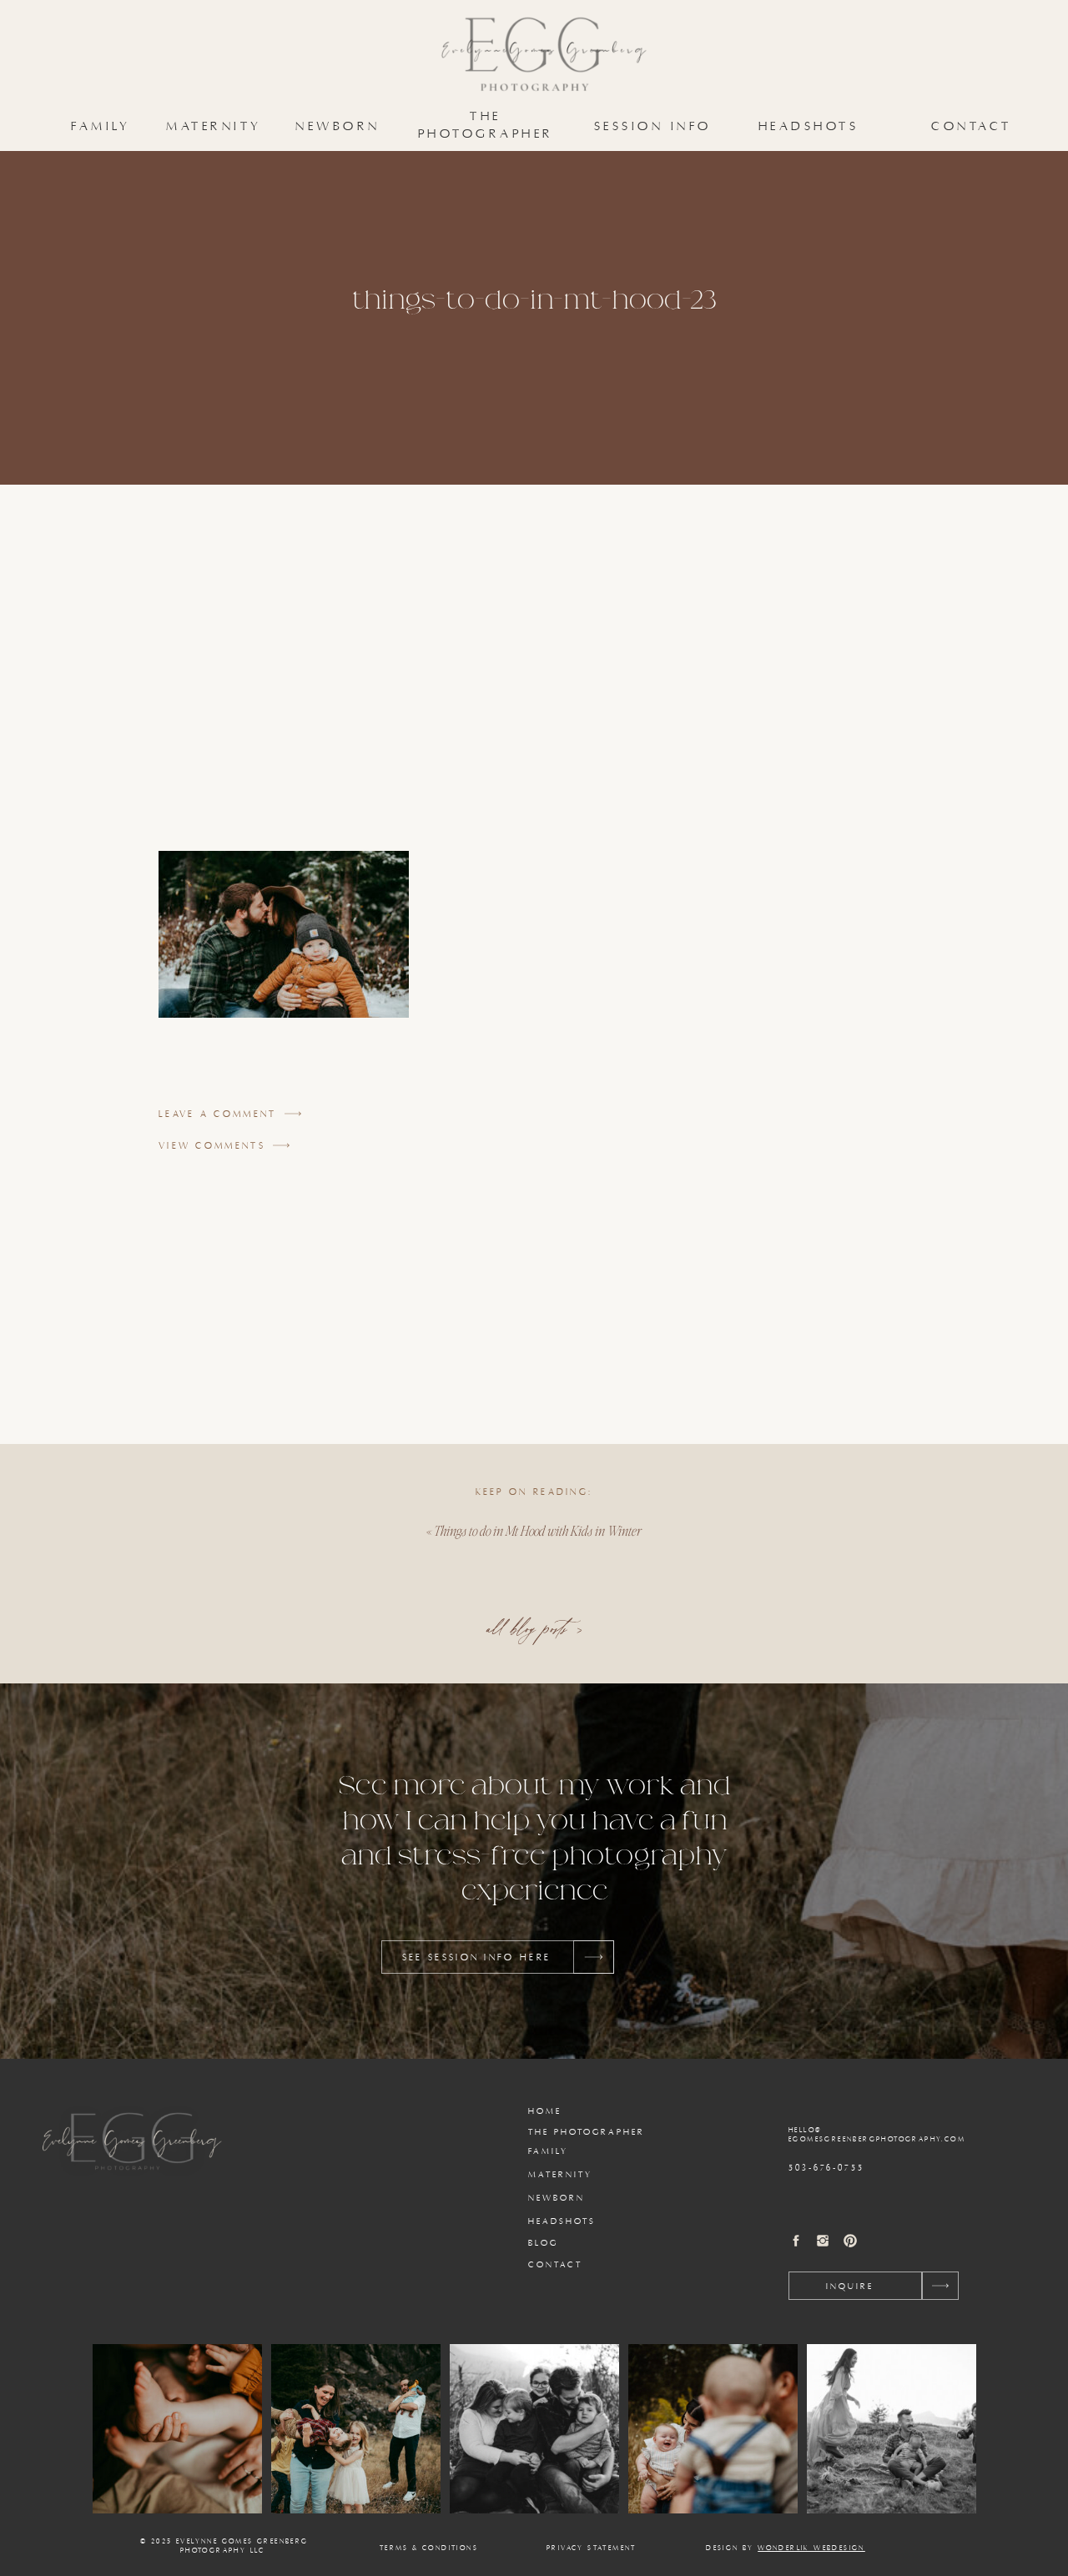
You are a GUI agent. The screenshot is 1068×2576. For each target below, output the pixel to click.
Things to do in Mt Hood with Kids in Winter (538, 1530)
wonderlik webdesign (811, 2548)
